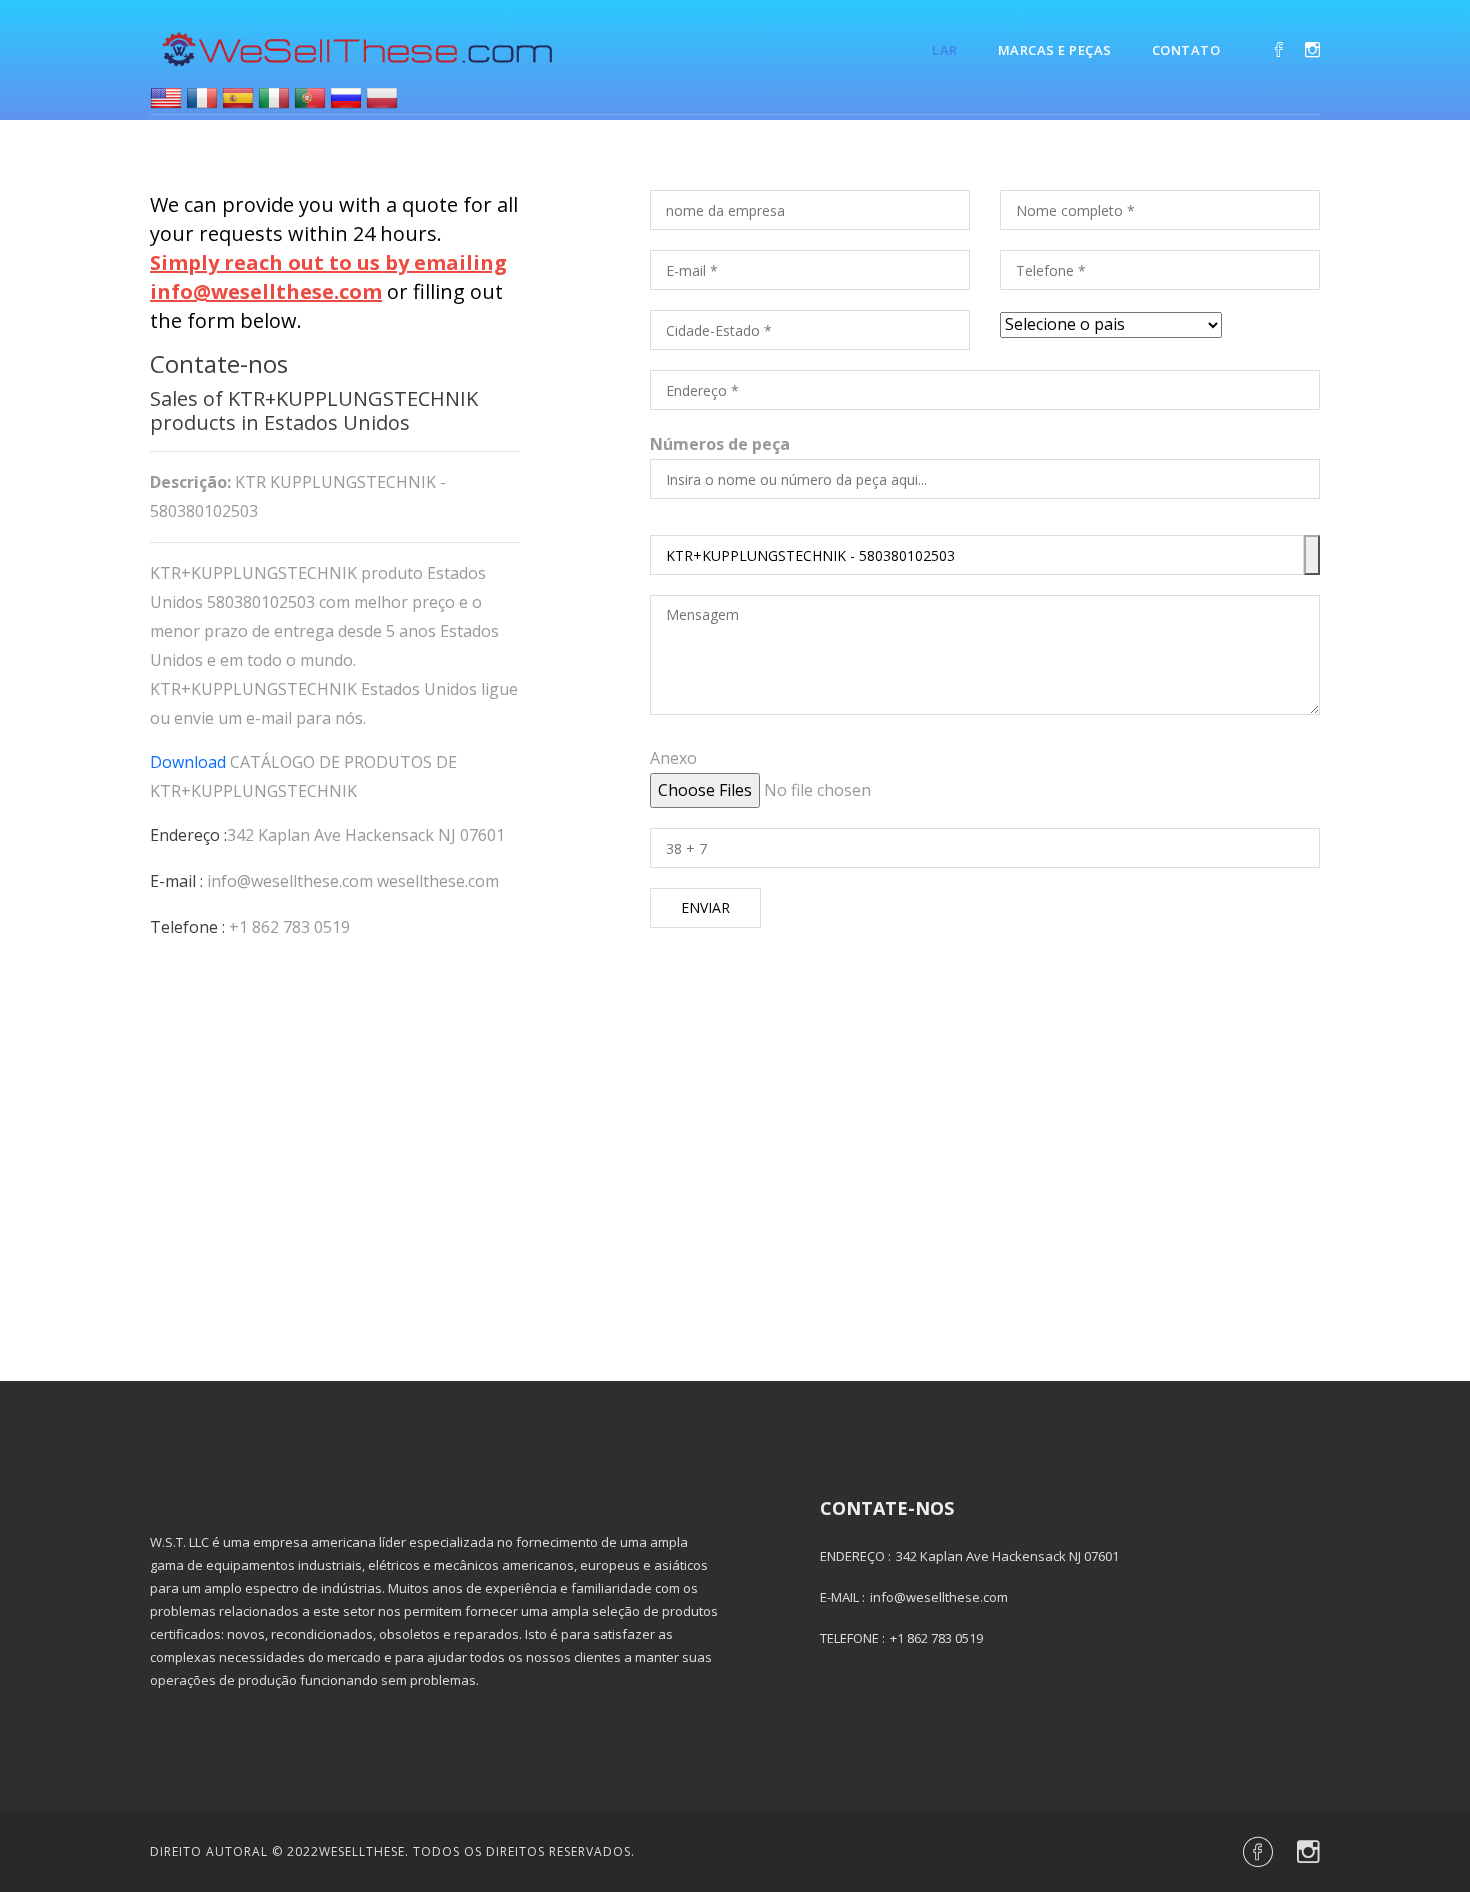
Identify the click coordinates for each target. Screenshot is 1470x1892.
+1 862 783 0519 (289, 927)
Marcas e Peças (1055, 50)
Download (188, 762)
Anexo (673, 758)
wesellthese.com (438, 881)
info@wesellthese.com (290, 881)
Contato (1186, 50)
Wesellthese (362, 1851)
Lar (945, 50)
